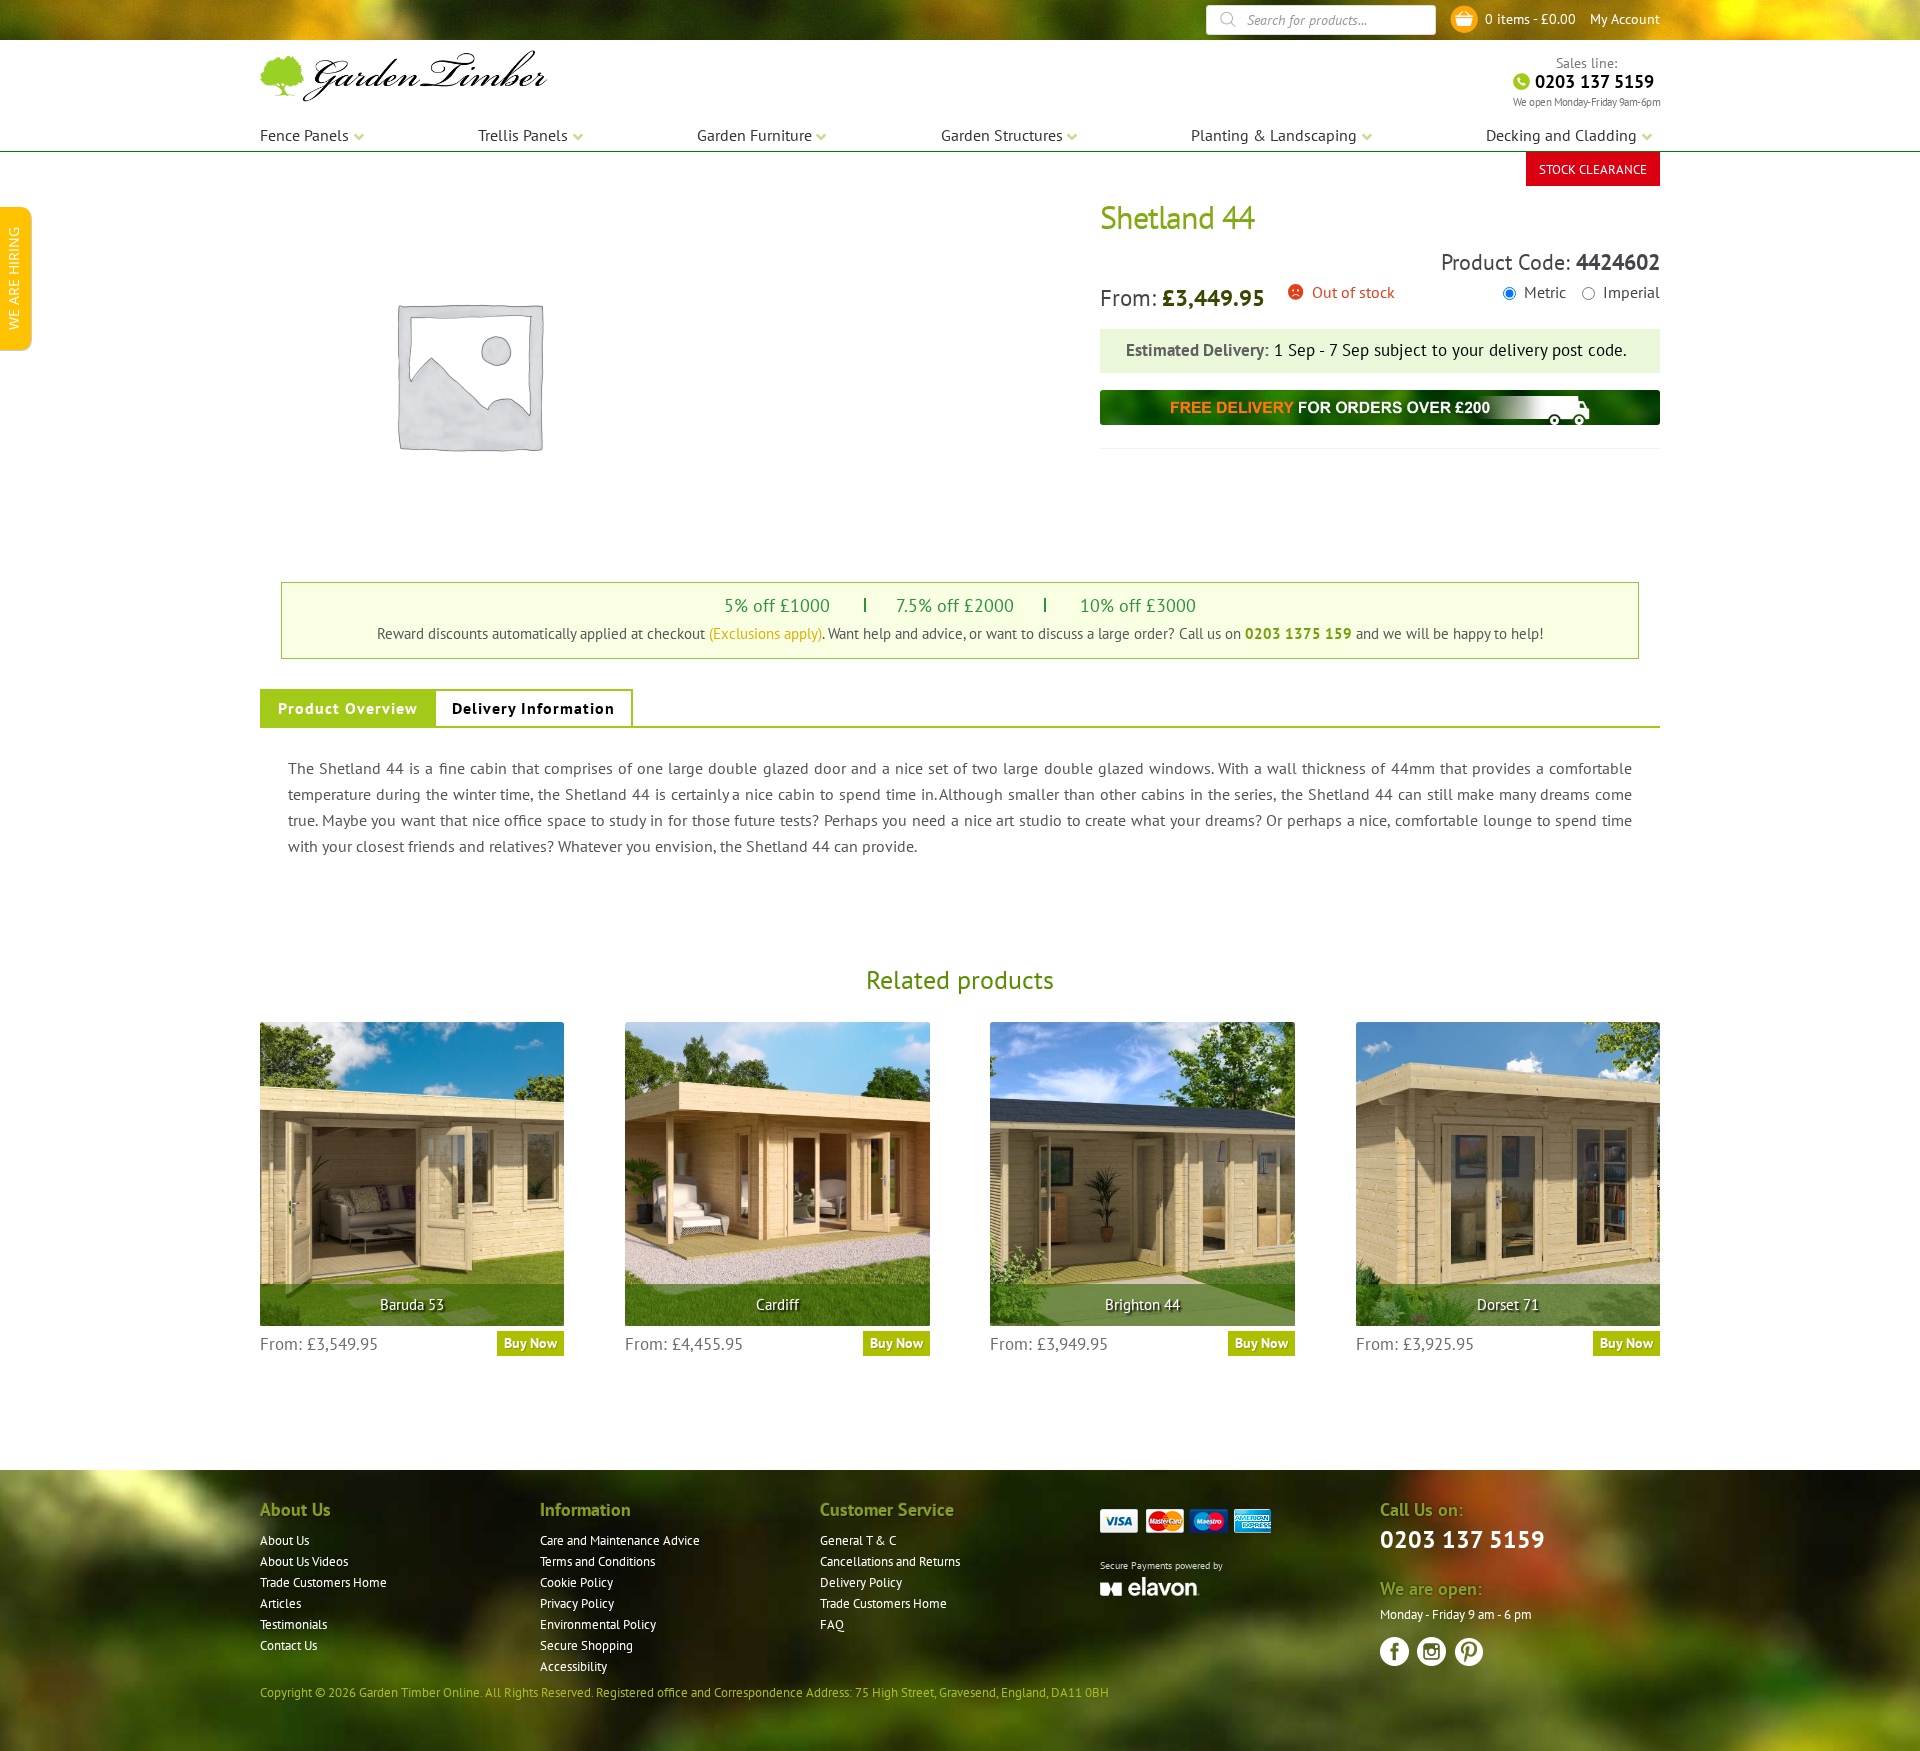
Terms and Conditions (597, 1561)
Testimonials (293, 1624)
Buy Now (530, 1343)
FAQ (832, 1624)
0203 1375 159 (1298, 633)
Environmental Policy (598, 1624)
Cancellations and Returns (890, 1561)
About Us (284, 1540)
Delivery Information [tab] (533, 708)
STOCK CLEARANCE (1593, 169)
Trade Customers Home (323, 1582)
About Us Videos (304, 1561)
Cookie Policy (576, 1582)
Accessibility (573, 1666)
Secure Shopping (586, 1645)
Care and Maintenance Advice (620, 1540)
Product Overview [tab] (348, 708)
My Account (1625, 19)
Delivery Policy (861, 1582)
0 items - (1530, 19)
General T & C (858, 1540)
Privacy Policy (577, 1603)
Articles (280, 1603)
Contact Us (288, 1645)
